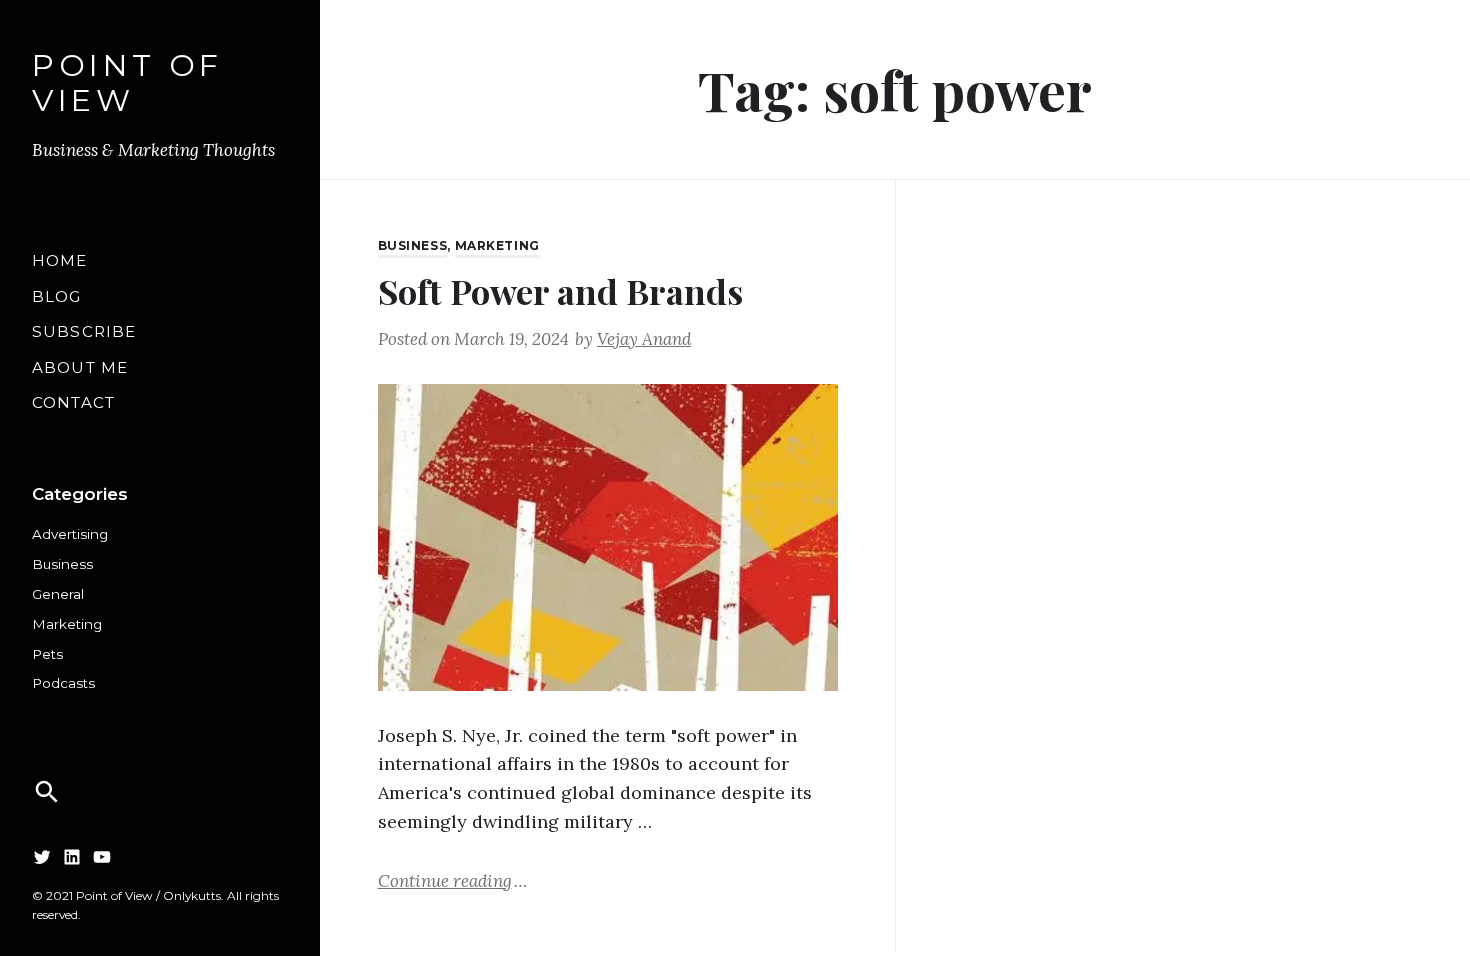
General (58, 594)
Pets (47, 654)
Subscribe (84, 331)
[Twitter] (42, 856)
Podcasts (63, 683)
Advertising (70, 534)
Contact (73, 402)
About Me (80, 367)
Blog (57, 296)
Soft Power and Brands (560, 291)
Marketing (67, 624)
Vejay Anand (644, 339)
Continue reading (452, 880)
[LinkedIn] (72, 856)
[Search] (47, 792)
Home (60, 260)
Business (62, 564)
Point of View (127, 83)
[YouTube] (102, 856)
